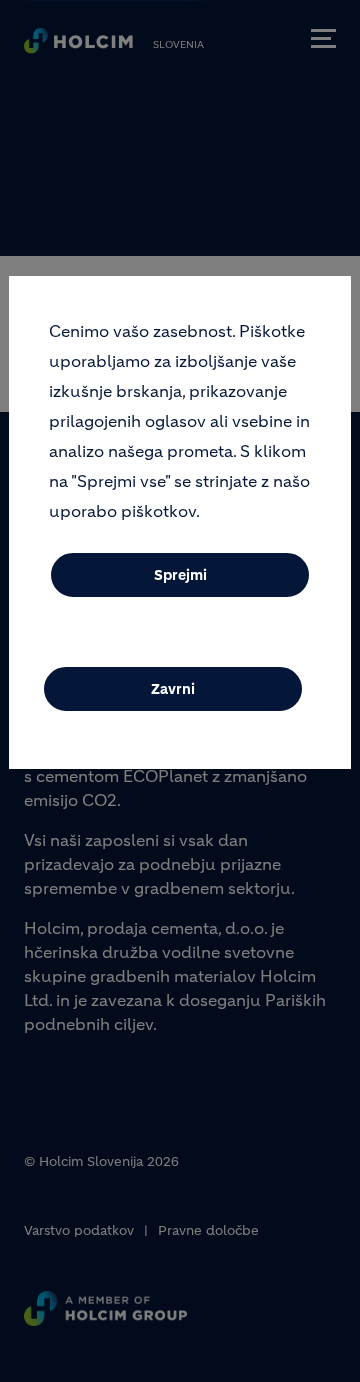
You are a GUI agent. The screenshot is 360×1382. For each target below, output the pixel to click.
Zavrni (173, 689)
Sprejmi (180, 575)
